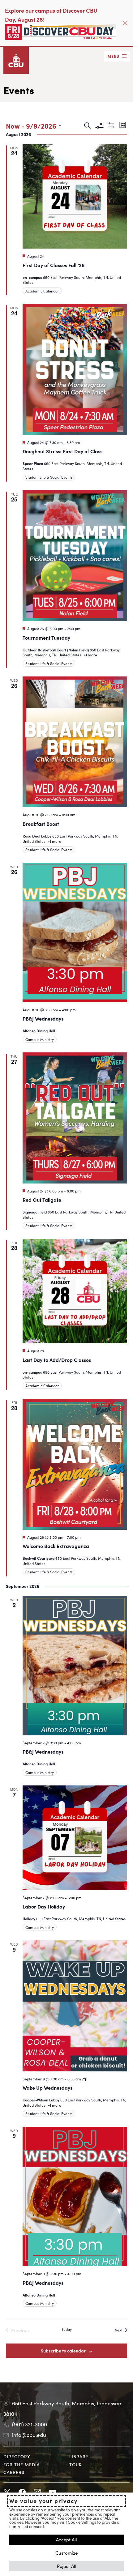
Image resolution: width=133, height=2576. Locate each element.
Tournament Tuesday (46, 638)
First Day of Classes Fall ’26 (54, 265)
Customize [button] (66, 2553)
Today (67, 2329)
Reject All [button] (67, 2566)
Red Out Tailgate (42, 1200)
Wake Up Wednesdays (47, 2088)
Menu (114, 56)
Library (79, 2456)
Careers (14, 2472)
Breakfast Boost (41, 824)
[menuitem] (34, 2457)
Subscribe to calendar (63, 2351)
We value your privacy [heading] (43, 2501)
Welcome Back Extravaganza (56, 1546)
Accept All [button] (66, 2539)
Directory (17, 2456)
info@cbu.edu (29, 2435)
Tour (76, 2464)
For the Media (22, 2464)
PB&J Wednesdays (43, 1018)
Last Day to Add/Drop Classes (57, 1360)
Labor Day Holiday (44, 1906)
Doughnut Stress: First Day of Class (62, 451)
